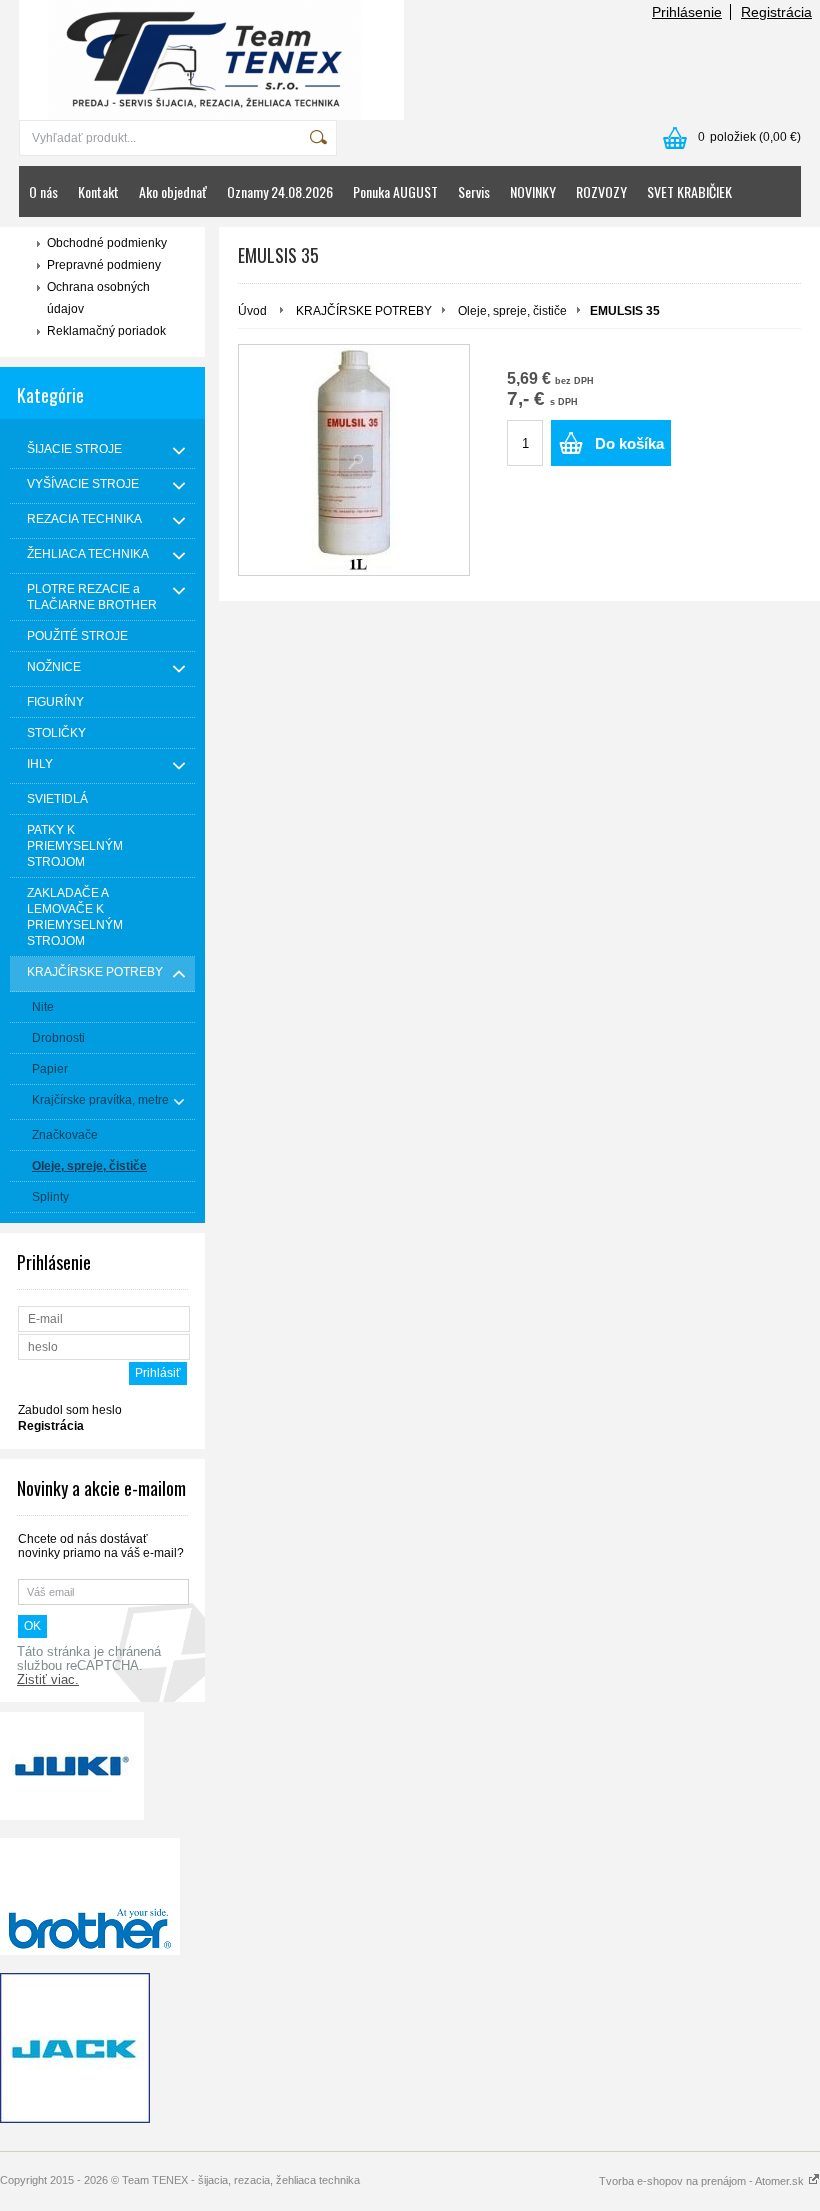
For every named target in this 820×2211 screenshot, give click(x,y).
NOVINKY (533, 191)
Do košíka (629, 443)
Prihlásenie (687, 12)
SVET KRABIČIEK (689, 191)
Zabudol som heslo (70, 1410)
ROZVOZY (601, 191)
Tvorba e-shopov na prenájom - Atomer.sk (703, 2181)
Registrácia (776, 12)
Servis (474, 191)
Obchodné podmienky (107, 243)
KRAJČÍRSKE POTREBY (364, 311)
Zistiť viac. (48, 1680)
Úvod (252, 311)
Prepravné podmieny (104, 265)
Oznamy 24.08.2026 (280, 191)
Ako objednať (173, 191)
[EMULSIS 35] (354, 460)
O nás (43, 191)
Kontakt (98, 191)
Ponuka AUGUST (395, 191)
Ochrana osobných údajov (98, 298)
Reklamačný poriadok (106, 331)
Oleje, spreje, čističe (512, 311)
